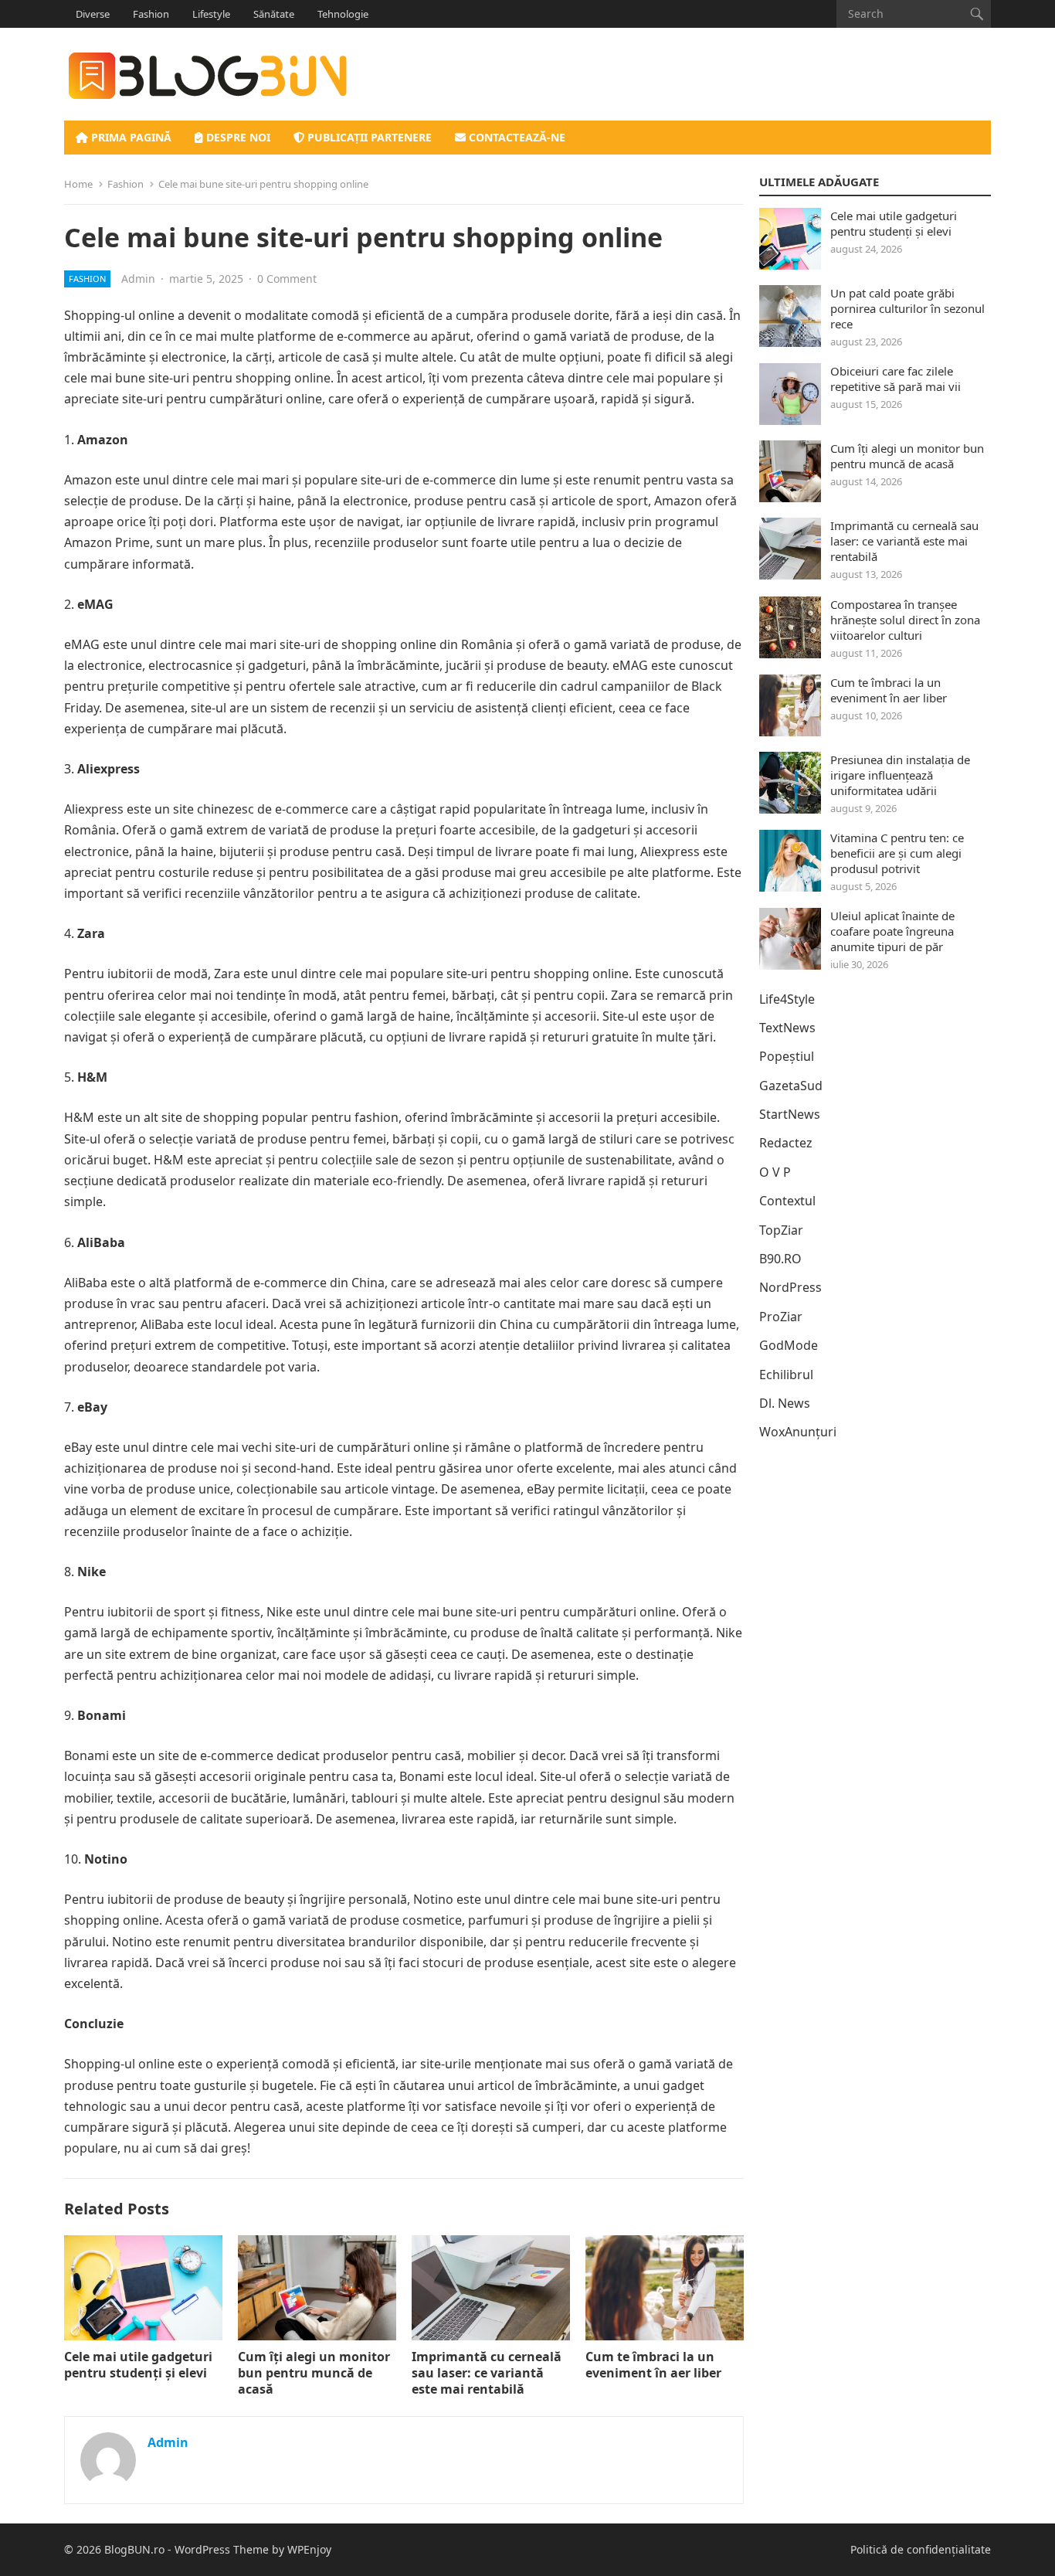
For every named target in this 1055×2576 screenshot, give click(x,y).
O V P (775, 1172)
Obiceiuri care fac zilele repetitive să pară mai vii (896, 379)
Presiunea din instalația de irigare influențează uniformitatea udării (900, 775)
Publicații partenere (368, 137)
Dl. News (785, 1403)
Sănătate (274, 14)
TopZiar (781, 1230)
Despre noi (237, 137)
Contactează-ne (516, 137)
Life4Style (787, 999)
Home (78, 184)
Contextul (787, 1201)
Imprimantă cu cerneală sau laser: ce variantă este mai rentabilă (487, 2373)
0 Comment (287, 279)
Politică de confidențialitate (921, 2549)
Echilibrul (786, 1375)
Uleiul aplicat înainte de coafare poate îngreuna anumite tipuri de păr (892, 931)
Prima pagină (130, 137)
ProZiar (781, 1317)
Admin (138, 279)
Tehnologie (343, 14)
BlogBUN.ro (134, 2549)
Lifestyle (211, 14)
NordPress (790, 1287)
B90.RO (780, 1259)
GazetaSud (791, 1086)
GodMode (789, 1345)
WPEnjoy (309, 2549)
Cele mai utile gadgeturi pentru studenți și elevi (138, 2365)
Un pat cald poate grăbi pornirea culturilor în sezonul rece (907, 308)
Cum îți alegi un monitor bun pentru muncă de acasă (314, 2373)
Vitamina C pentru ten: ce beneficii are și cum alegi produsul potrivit (897, 853)
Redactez (786, 1143)
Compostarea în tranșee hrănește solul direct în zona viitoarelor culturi (905, 620)
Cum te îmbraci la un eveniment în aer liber (653, 2365)
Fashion (151, 14)
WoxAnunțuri (798, 1432)
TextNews (787, 1028)
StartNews (790, 1114)
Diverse (93, 14)
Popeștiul (787, 1056)
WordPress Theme (222, 2549)
